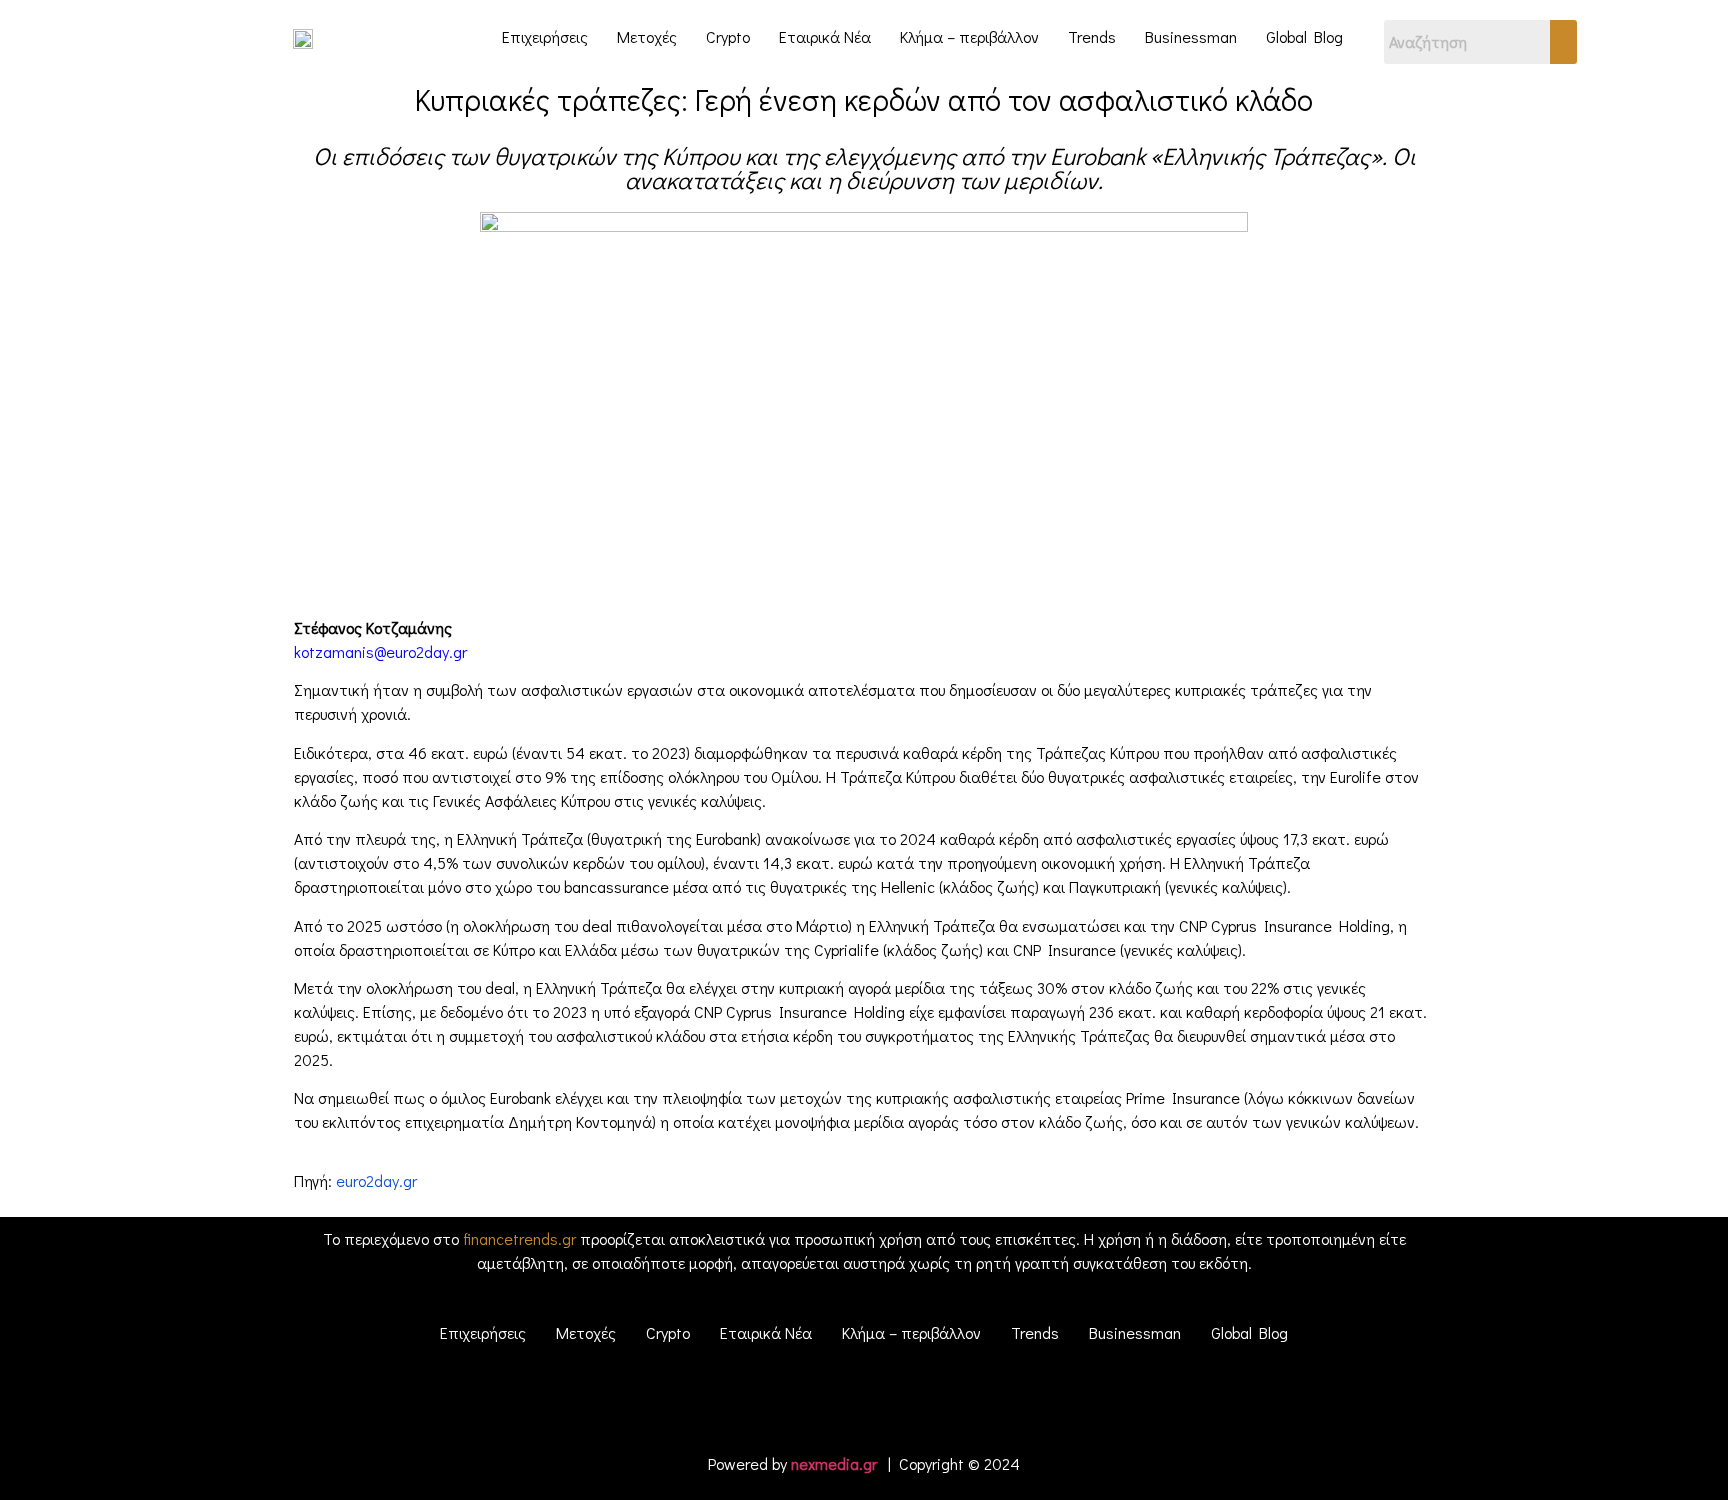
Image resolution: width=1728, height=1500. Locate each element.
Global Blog (1304, 36)
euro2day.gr (376, 1180)
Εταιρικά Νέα (825, 36)
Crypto (728, 36)
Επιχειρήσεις (545, 36)
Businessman (1191, 36)
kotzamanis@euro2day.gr (380, 651)
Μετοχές (647, 36)
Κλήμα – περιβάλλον (969, 36)
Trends (1092, 36)
